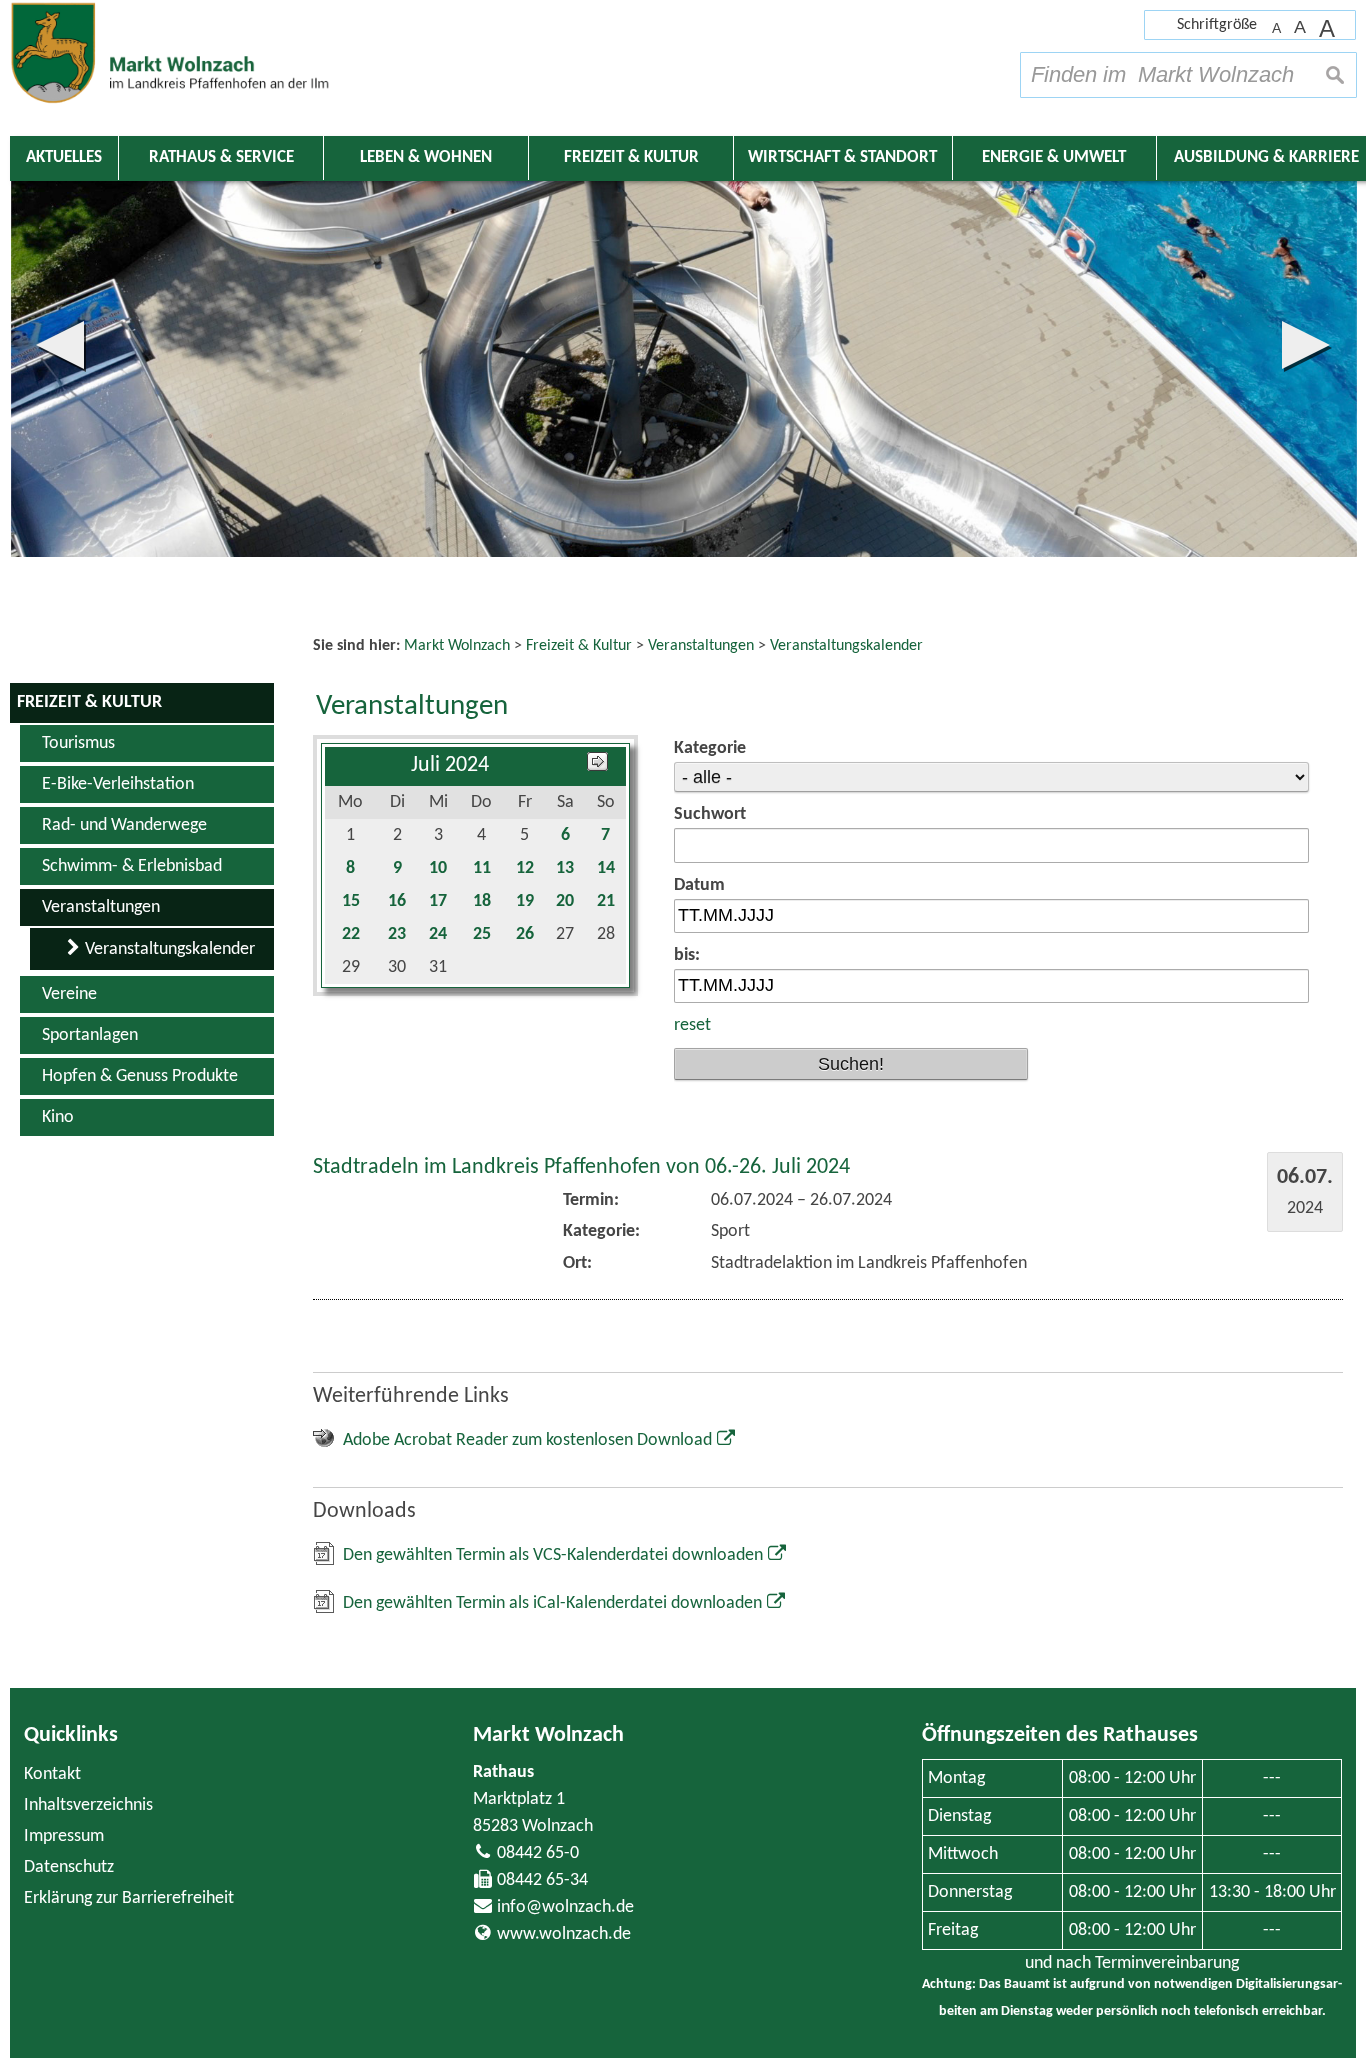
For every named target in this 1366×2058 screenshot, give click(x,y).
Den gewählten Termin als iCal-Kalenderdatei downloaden (552, 1603)
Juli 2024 (450, 765)
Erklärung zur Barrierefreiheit (129, 1898)
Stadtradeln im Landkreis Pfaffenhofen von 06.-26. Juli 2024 (581, 1167)
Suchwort (710, 814)
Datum (699, 885)
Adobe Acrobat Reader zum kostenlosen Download (527, 1440)
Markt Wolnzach (548, 1735)
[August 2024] (597, 765)
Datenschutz (69, 1867)
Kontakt (52, 1774)
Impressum (64, 1836)
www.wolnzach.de (564, 1934)
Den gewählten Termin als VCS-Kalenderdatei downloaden (553, 1555)
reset (692, 1025)
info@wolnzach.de (565, 1907)
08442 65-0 (538, 1853)
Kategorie (710, 748)
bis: (687, 955)
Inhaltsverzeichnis (88, 1805)
